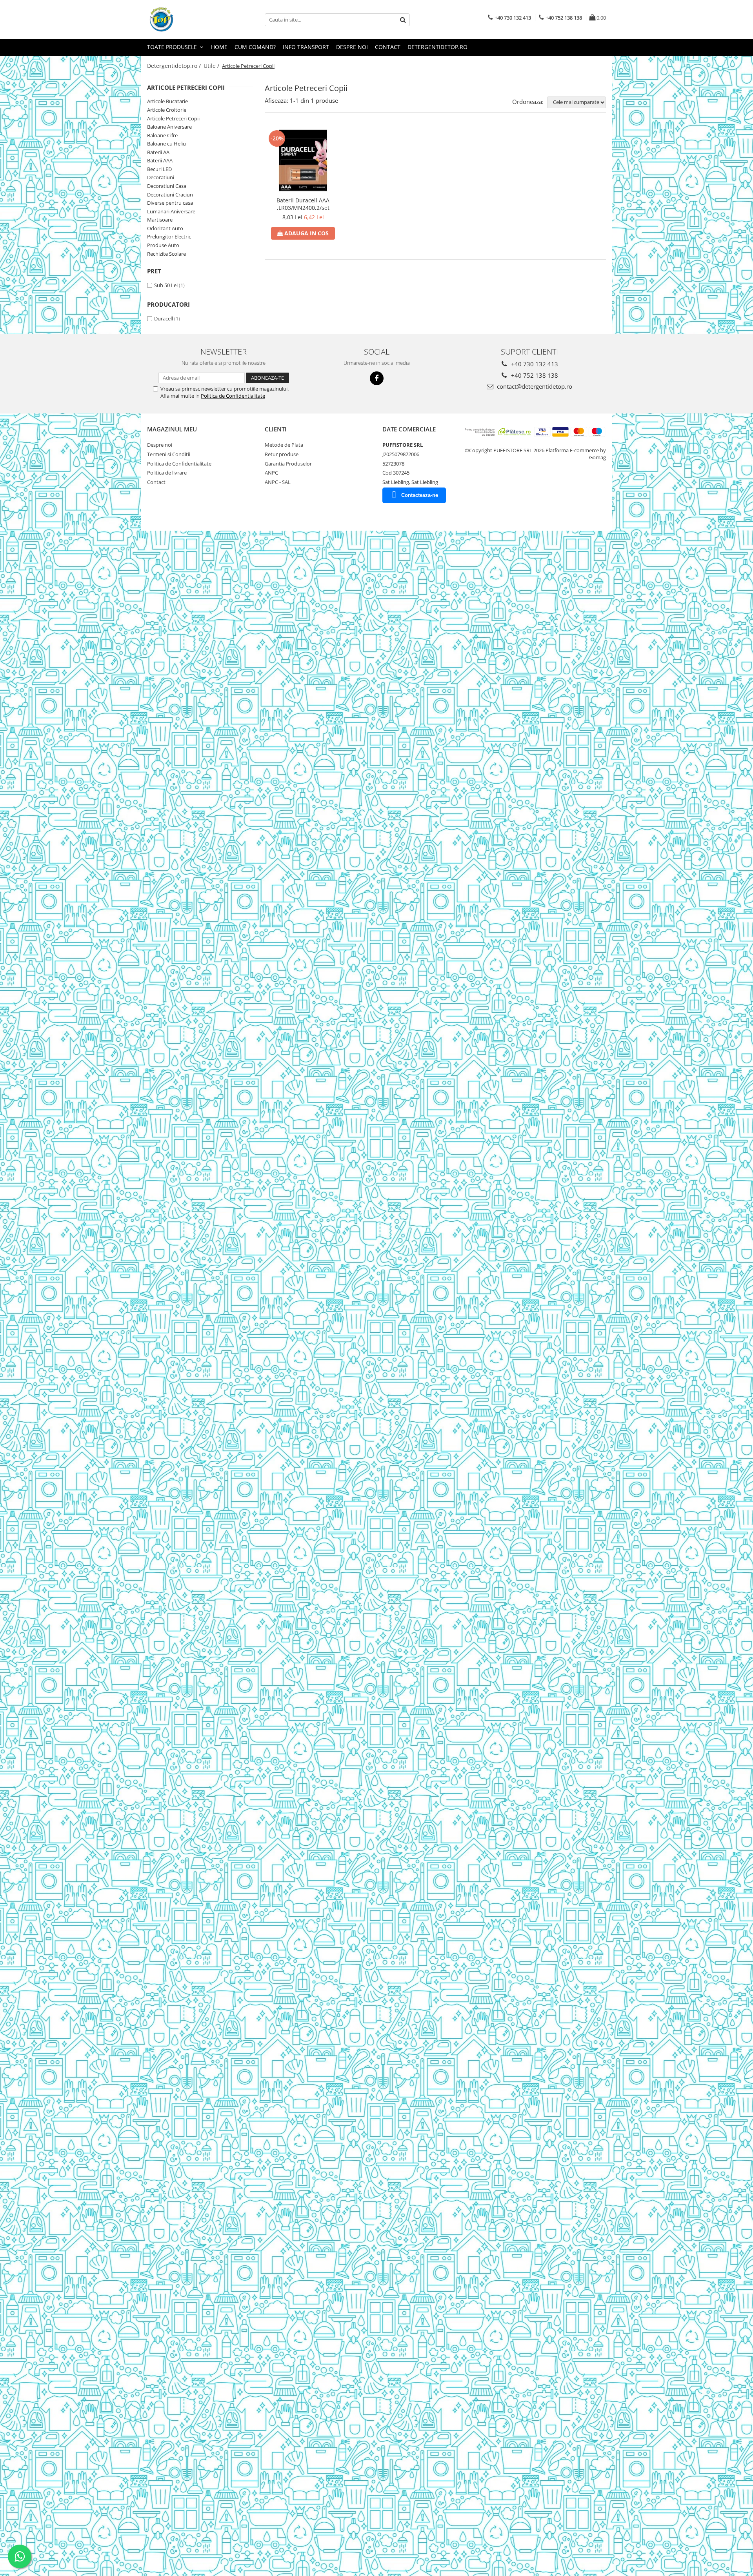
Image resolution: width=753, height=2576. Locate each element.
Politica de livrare (167, 473)
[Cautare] (403, 20)
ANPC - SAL (278, 482)
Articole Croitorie (167, 110)
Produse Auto (163, 245)
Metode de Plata (284, 445)
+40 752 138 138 (534, 375)
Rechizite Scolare (166, 254)
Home (219, 47)
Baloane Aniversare (169, 127)
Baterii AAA (160, 160)
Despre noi (352, 47)
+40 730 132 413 (534, 364)
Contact (388, 47)
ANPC (271, 473)
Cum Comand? (255, 47)
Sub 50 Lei (166, 285)
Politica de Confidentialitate (233, 396)
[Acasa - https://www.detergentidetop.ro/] (186, 20)
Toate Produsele (173, 47)
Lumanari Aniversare (171, 211)
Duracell (164, 318)
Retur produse (282, 454)
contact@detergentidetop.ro (534, 386)
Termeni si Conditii (169, 454)
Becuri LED (159, 169)
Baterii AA (158, 152)
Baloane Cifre (162, 135)
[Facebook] (377, 378)
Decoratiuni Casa (167, 186)
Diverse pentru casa (170, 203)
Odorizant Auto (165, 228)
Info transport (306, 47)
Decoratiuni (161, 177)
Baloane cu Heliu (166, 144)
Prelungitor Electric (169, 236)
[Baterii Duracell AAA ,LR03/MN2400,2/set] (303, 161)
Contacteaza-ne (420, 495)
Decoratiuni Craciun (170, 195)
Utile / (212, 66)
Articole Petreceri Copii (173, 118)
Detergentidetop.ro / (175, 66)
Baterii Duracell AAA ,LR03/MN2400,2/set (303, 204)
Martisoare (160, 220)
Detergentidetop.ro (437, 47)
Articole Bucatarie (167, 101)
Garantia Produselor (288, 464)
